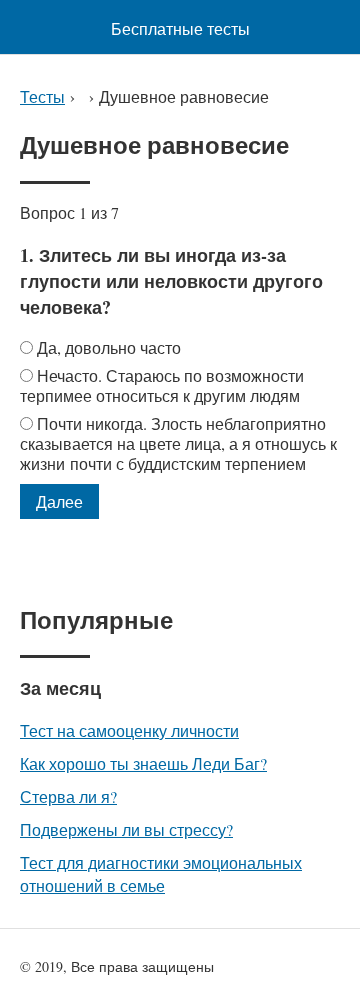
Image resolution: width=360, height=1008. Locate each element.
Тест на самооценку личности (129, 730)
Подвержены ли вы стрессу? (126, 829)
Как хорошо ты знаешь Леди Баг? (143, 763)
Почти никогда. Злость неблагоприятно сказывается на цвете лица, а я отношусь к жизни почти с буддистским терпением (178, 443)
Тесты (42, 96)
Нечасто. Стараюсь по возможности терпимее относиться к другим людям (162, 385)
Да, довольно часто (109, 347)
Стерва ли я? (68, 796)
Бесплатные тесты (180, 28)
